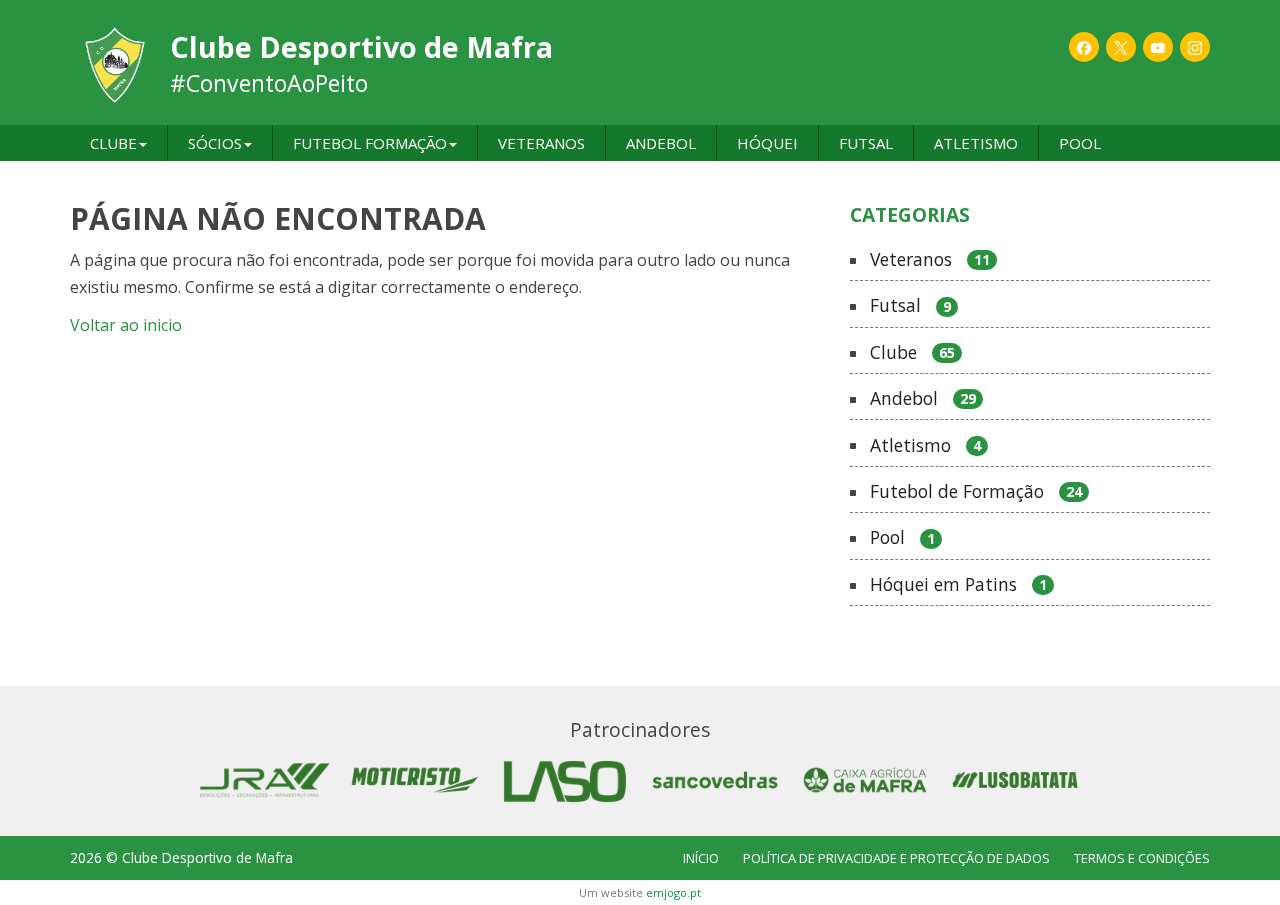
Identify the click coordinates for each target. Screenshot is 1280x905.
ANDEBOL (661, 143)
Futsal (910, 306)
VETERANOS (541, 143)
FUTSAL (866, 143)
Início (701, 858)
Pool (902, 538)
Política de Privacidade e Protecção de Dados (896, 858)
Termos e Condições (1142, 858)
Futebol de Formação (976, 492)
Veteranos (930, 260)
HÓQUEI (767, 143)
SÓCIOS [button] (215, 143)
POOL (1080, 143)
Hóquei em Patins (958, 585)
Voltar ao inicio (126, 325)
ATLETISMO (976, 143)
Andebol (923, 399)
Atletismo (925, 446)
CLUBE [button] (113, 143)
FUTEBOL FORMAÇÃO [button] (370, 143)
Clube (912, 353)
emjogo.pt (673, 892)
